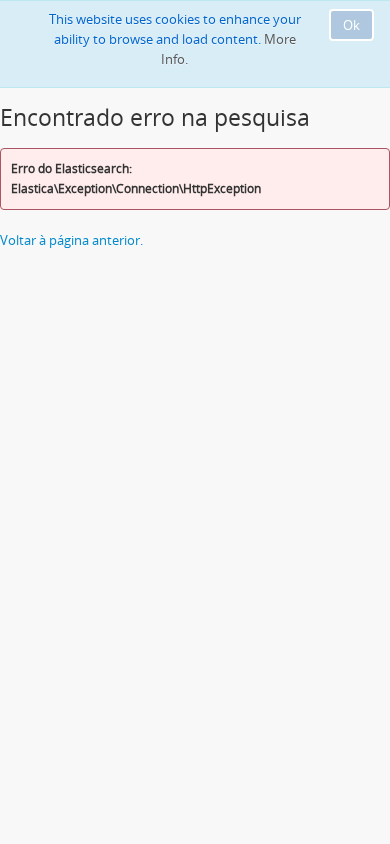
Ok (351, 25)
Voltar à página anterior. (71, 240)
